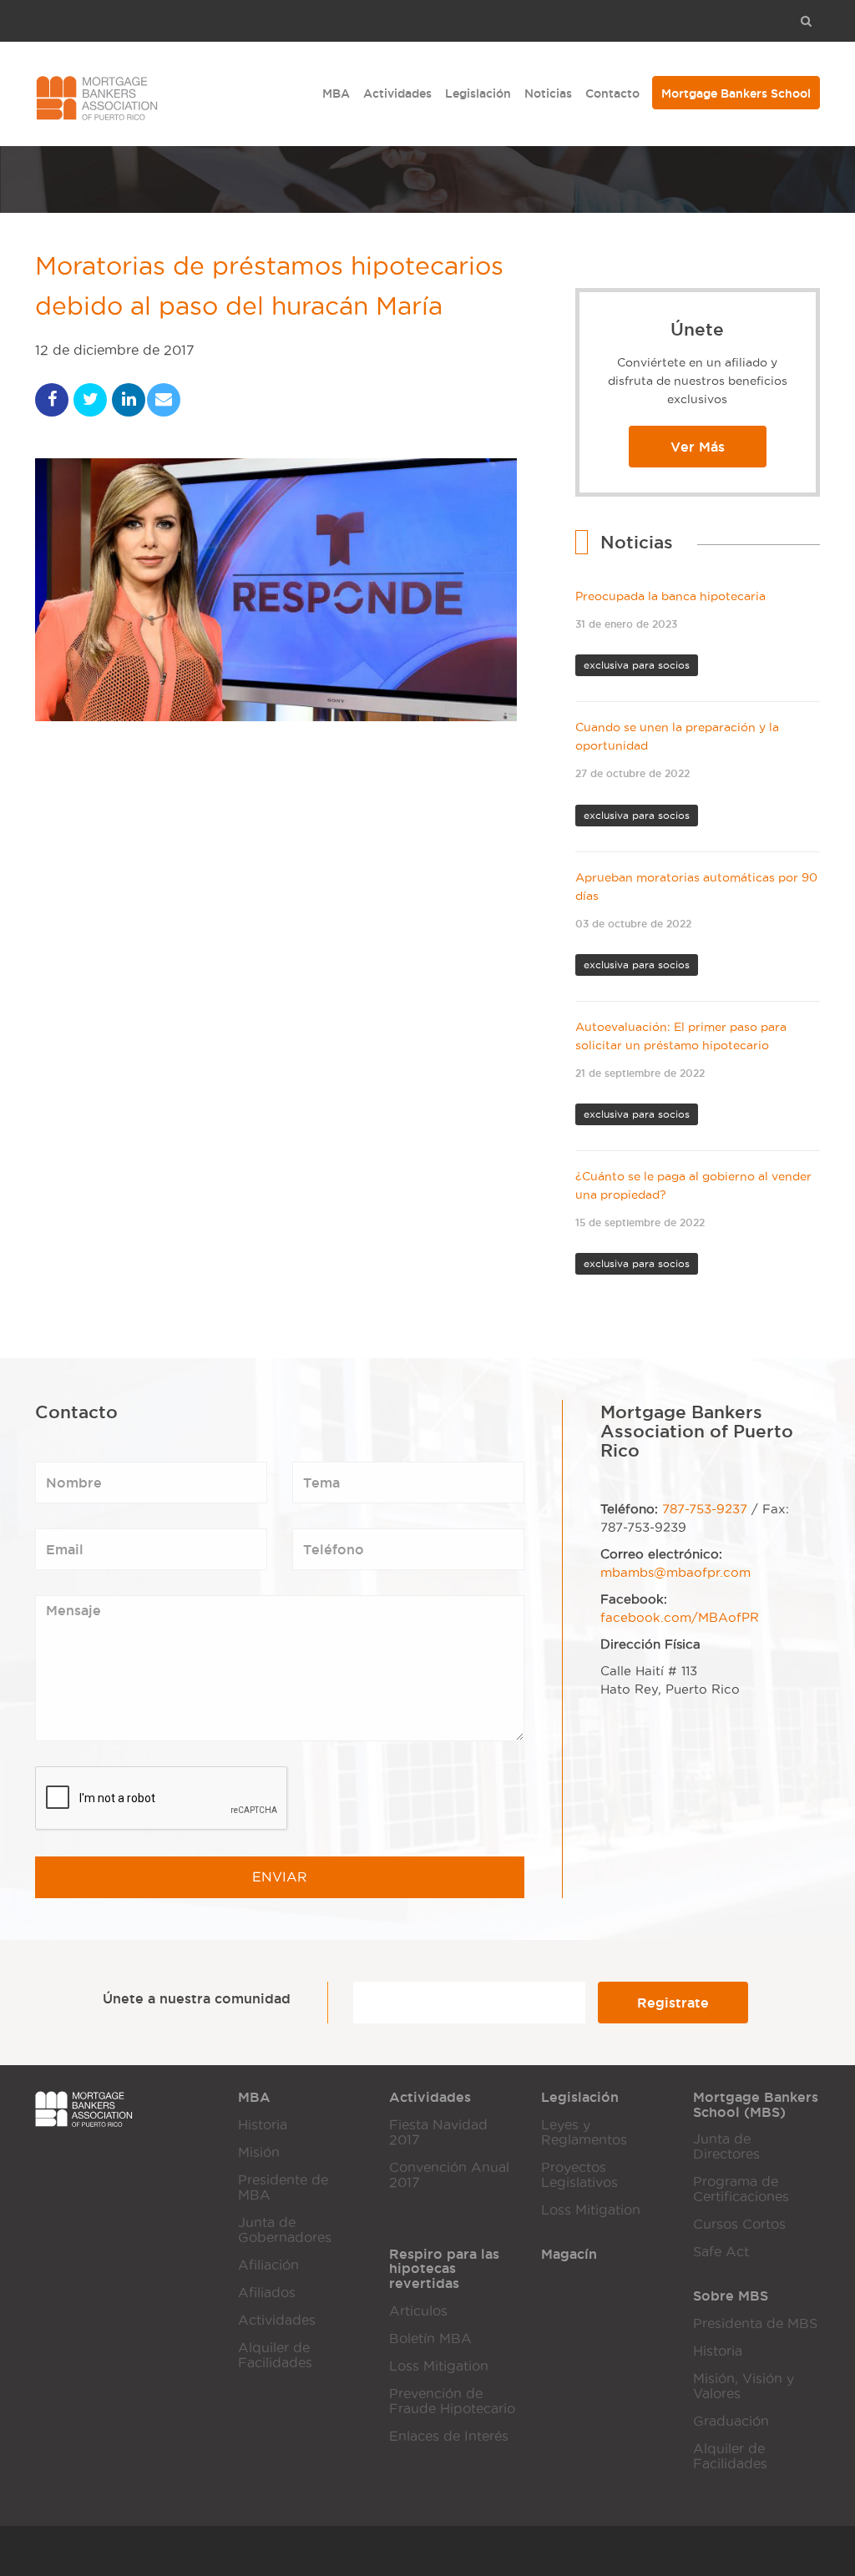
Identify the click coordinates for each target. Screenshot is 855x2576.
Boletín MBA (430, 2339)
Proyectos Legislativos (579, 2175)
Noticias (548, 93)
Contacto (612, 93)
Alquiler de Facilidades (275, 2355)
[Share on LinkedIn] (129, 400)
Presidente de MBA (283, 2187)
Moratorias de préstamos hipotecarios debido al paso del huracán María (269, 286)
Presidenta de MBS (755, 2323)
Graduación (731, 2421)
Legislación (478, 93)
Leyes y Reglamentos (584, 2132)
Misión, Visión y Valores (744, 2386)
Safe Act (721, 2252)
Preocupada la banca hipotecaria (670, 596)
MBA (336, 93)
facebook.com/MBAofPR (680, 1618)
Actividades (397, 93)
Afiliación (268, 2265)
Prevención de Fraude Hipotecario (452, 2401)
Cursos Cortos (739, 2224)
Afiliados (267, 2293)
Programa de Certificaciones (741, 2189)
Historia (263, 2125)
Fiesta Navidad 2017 (438, 2132)
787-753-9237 (705, 1509)
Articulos (418, 2311)
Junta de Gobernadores (285, 2230)
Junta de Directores (726, 2147)
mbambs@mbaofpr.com (675, 1573)
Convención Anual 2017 (449, 2175)
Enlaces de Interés (449, 2436)
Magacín (569, 2254)
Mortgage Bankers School (736, 93)
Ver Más (698, 447)
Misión (259, 2152)
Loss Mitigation (591, 2210)
